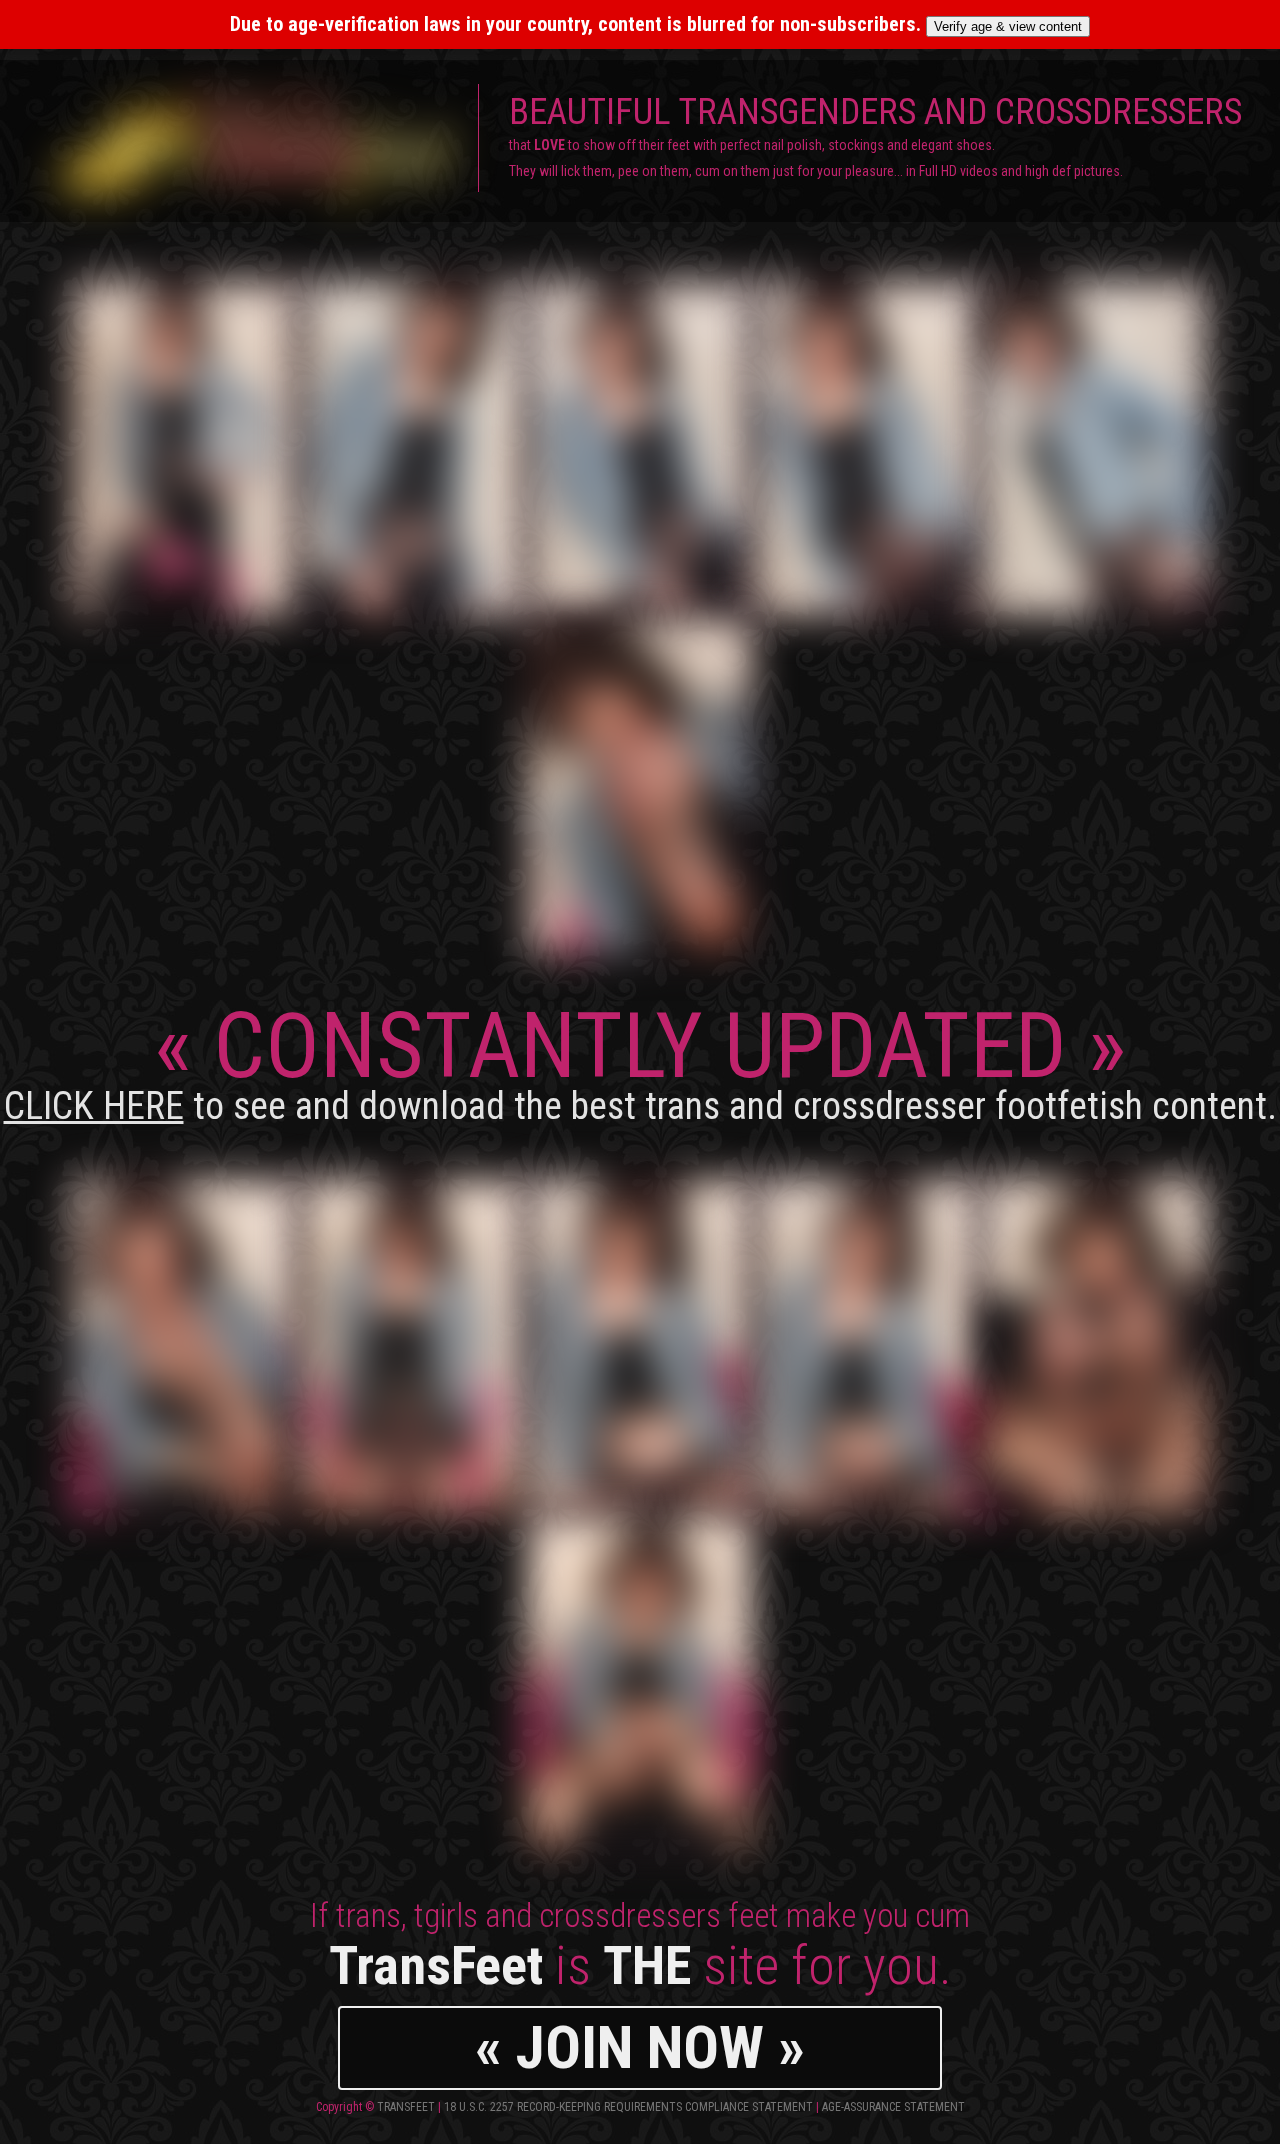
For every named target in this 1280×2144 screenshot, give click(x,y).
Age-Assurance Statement (893, 2107)
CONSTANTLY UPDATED (640, 1060)
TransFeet (406, 2107)
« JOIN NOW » (640, 2047)
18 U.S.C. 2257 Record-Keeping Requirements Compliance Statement (628, 2107)
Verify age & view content (1008, 26)
